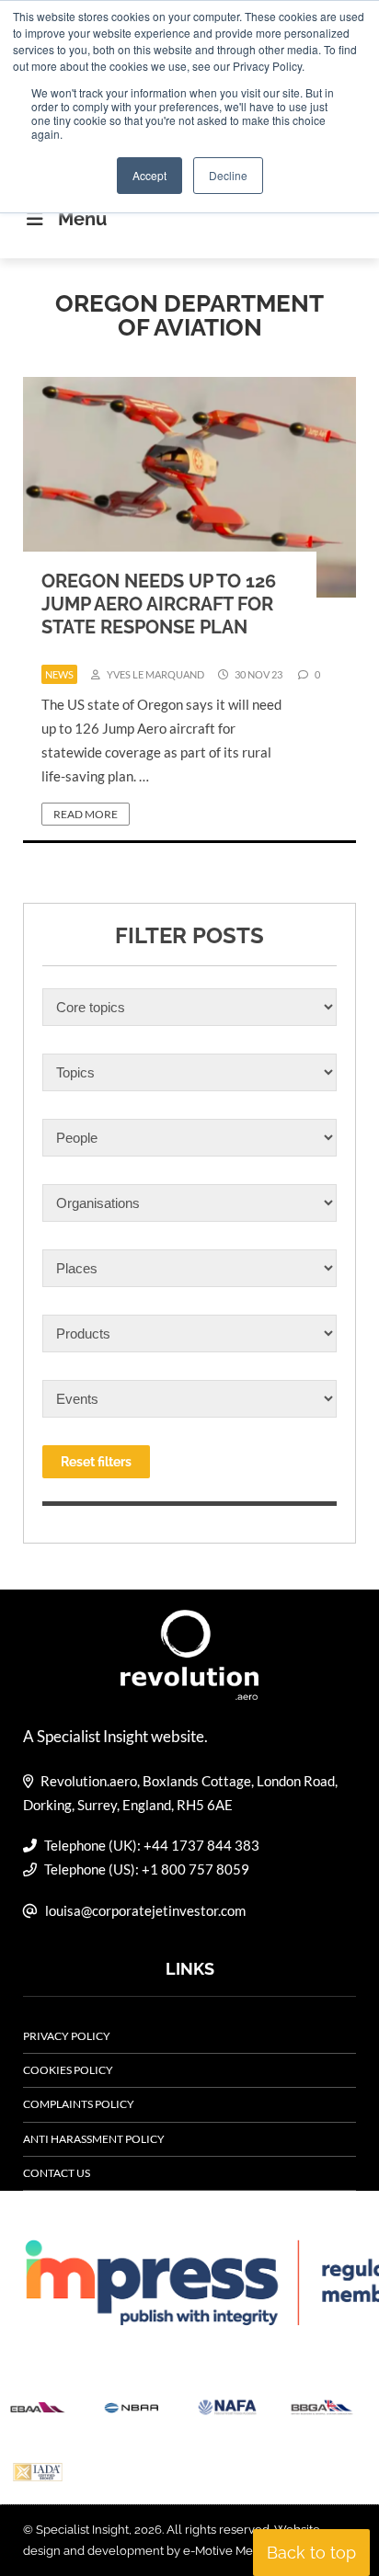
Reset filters (96, 1462)
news (59, 674)
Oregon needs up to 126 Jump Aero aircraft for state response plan (159, 604)
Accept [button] (149, 175)
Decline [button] (228, 175)
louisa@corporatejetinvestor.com (145, 1910)
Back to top (311, 2553)
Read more (86, 814)
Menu (82, 219)
